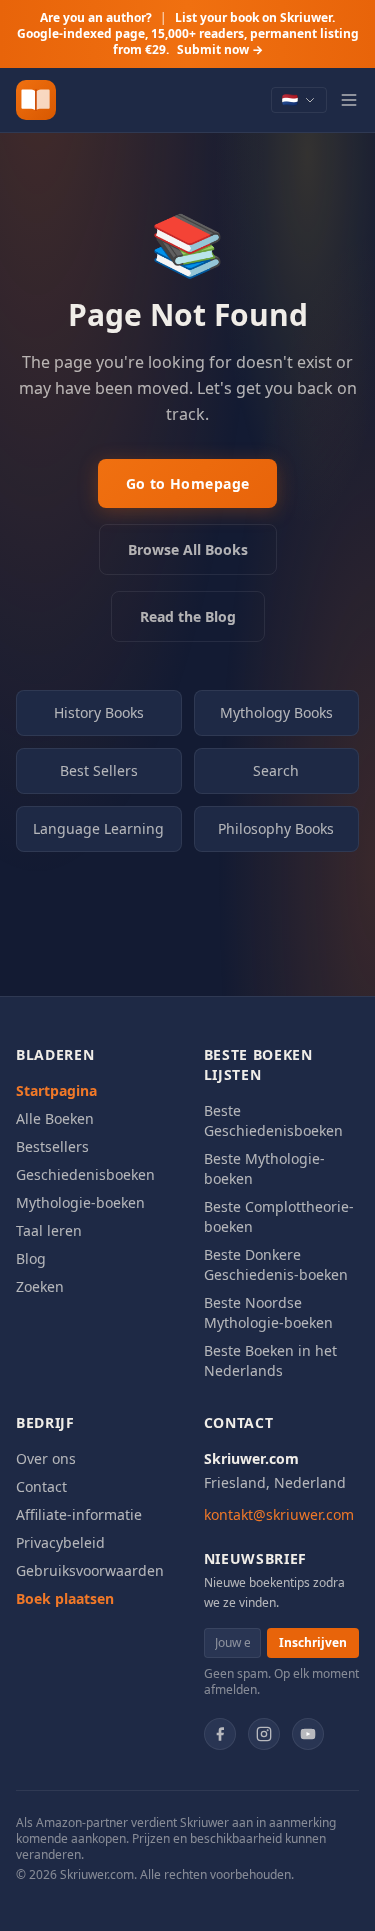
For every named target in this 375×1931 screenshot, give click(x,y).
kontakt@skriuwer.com (279, 1514)
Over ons (46, 1458)
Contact (41, 1486)
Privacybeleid (60, 1542)
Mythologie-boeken (80, 1202)
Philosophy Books (276, 828)
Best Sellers (99, 770)
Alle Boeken (55, 1118)
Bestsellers (52, 1146)
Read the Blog (188, 616)
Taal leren (49, 1230)
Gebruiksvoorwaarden (90, 1570)
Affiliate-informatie (79, 1514)
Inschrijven (313, 1642)
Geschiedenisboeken (85, 1174)
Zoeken (40, 1286)
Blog (31, 1258)
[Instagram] (264, 1734)
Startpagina (56, 1090)
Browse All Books (188, 549)
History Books (99, 712)
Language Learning (98, 828)
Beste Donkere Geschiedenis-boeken (276, 1264)
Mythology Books (276, 712)
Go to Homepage (188, 483)
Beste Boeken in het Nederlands (270, 1360)
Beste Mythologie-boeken (264, 1168)
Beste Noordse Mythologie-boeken (268, 1312)
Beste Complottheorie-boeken (279, 1216)
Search (276, 770)
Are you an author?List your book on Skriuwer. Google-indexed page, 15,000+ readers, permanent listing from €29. (188, 33)
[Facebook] (220, 1734)
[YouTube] (308, 1734)
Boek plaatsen (65, 1598)
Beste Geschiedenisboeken (273, 1120)
